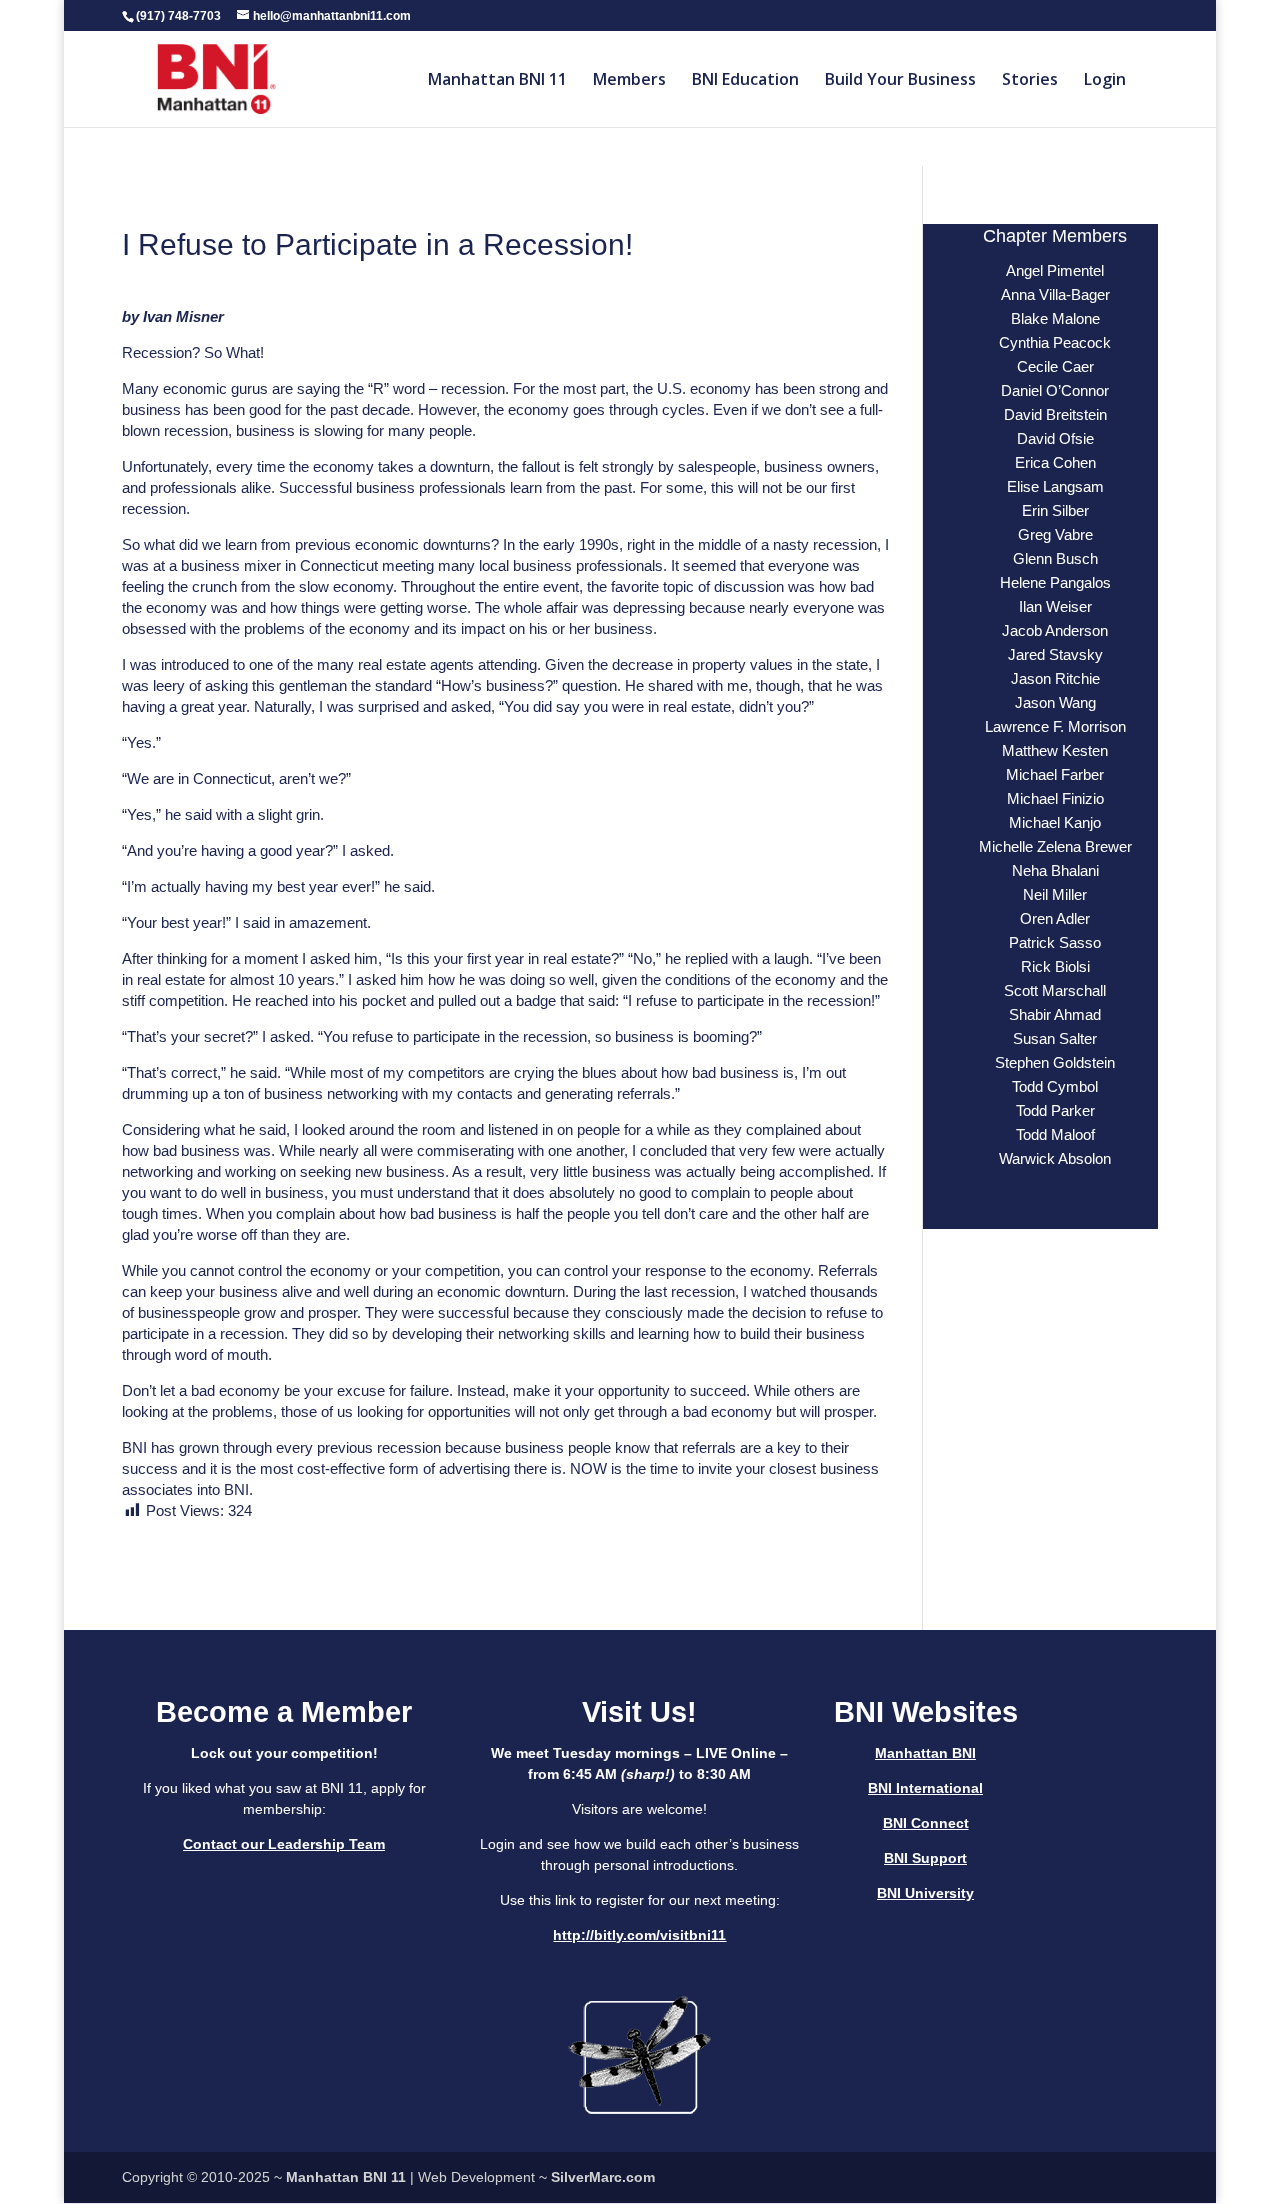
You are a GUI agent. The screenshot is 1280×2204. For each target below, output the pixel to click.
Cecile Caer (1055, 366)
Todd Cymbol (1055, 1086)
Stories (1030, 81)
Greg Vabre (1055, 534)
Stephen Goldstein (1055, 1062)
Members (629, 81)
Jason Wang (1055, 702)
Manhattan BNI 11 (497, 81)
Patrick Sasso (1055, 942)
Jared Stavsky (1055, 654)
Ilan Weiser (1055, 606)
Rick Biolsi (1055, 966)
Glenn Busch (1055, 558)
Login (1105, 81)
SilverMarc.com (603, 2177)
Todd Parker (1055, 1110)
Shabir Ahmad (1055, 1014)
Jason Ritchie (1055, 678)
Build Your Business (900, 81)
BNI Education (745, 81)
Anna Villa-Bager (1055, 294)
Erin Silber (1055, 510)
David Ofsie (1055, 438)
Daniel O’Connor (1055, 390)
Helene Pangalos (1055, 582)
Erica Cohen (1055, 462)
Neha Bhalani (1055, 870)
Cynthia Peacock (1055, 342)
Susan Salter (1055, 1038)
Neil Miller (1055, 894)
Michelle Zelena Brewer (1055, 846)
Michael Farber (1055, 774)
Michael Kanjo (1055, 822)
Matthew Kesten (1055, 750)
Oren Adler (1055, 918)
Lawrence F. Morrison (1055, 726)
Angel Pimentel (1055, 270)
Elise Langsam (1055, 486)
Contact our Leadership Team (284, 1844)
